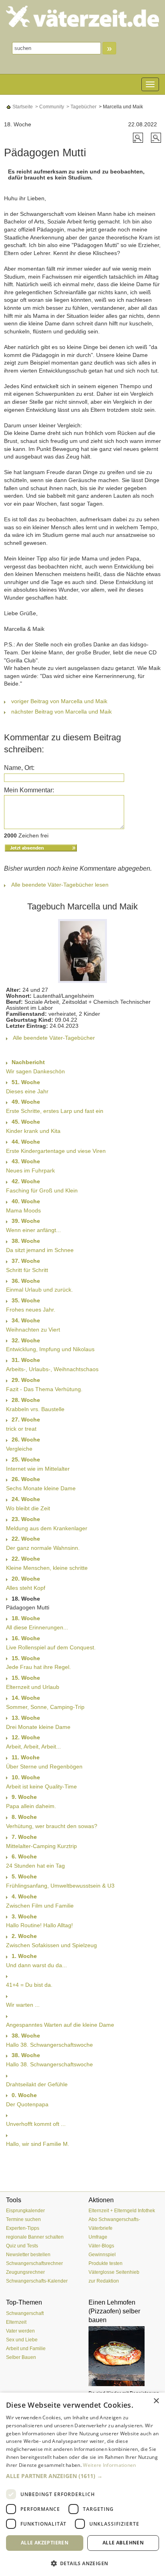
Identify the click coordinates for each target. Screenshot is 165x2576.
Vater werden (20, 2331)
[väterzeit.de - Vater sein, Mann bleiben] (82, 16)
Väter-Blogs (101, 2246)
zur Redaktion (104, 2281)
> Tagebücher (81, 107)
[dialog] (82, 2484)
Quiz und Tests (22, 2246)
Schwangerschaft (25, 2313)
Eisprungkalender (25, 2211)
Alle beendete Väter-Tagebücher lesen (60, 885)
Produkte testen (106, 2263)
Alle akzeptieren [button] (45, 2543)
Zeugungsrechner (25, 2272)
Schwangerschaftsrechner (34, 2263)
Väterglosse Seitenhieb (114, 2272)
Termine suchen (23, 2219)
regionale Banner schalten (35, 2237)
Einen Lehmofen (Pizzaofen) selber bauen (114, 2311)
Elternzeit (16, 2322)
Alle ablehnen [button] (123, 2543)
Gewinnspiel (102, 2255)
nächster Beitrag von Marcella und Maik (61, 712)
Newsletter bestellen (28, 2255)
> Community (49, 107)
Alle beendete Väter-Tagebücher (54, 1038)
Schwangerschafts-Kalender (37, 2281)
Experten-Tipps (23, 2228)
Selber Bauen (21, 2357)
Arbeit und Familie (26, 2349)
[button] (82, 2476)
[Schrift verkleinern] (156, 137)
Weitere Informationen (109, 2465)
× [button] (156, 2401)
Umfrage (98, 2237)
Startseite (22, 107)
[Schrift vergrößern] (139, 137)
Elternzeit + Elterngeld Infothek (122, 2211)
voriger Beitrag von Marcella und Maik (59, 701)
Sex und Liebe (22, 2340)
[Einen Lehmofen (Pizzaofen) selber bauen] (124, 2356)
